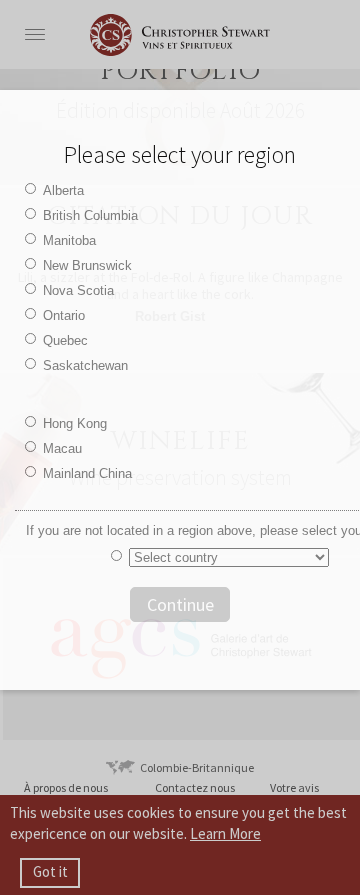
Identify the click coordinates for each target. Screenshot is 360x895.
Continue (180, 604)
